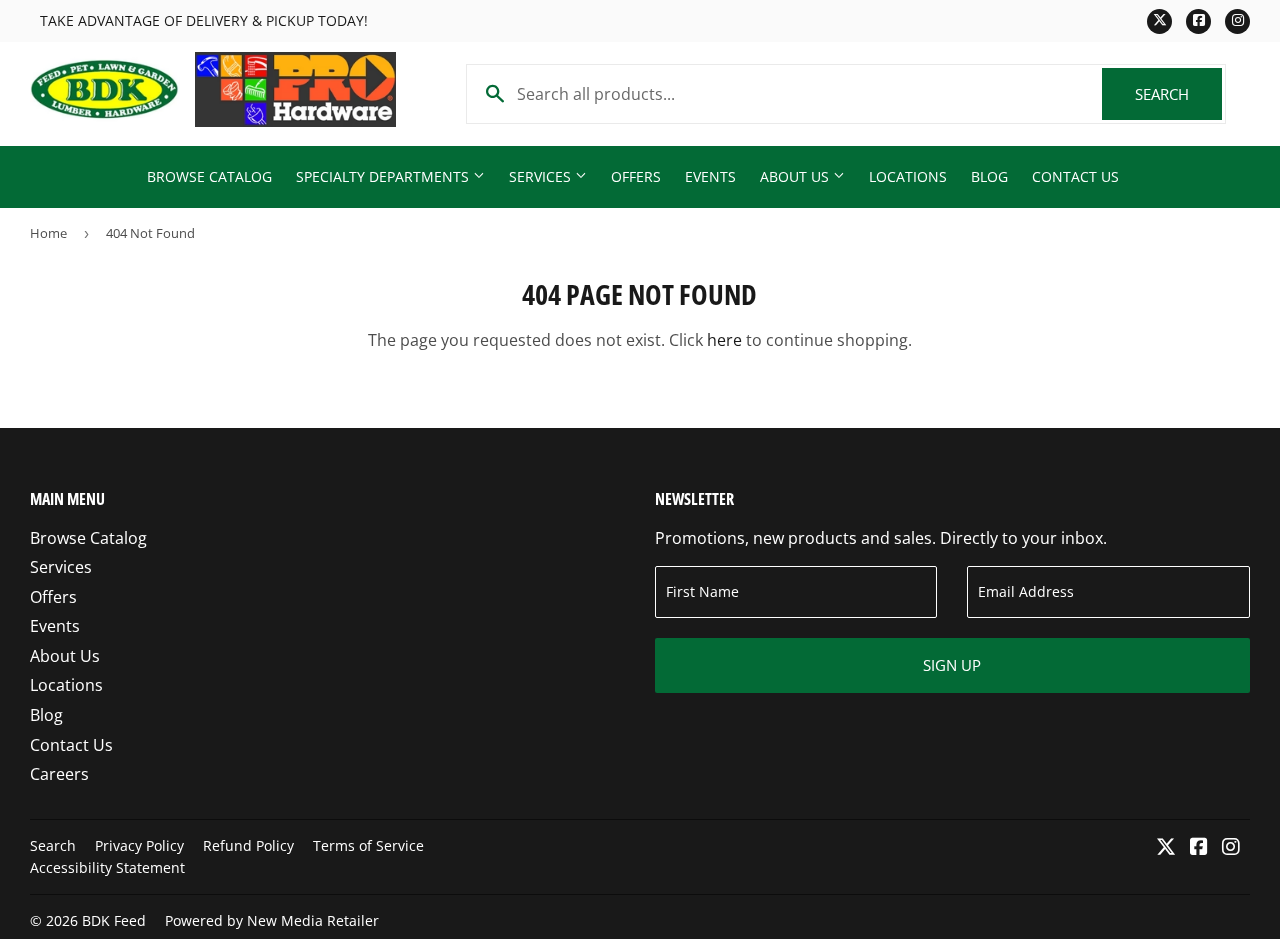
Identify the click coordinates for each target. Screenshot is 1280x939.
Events (710, 176)
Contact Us (1075, 176)
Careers (59, 774)
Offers (636, 176)
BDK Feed (114, 920)
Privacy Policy (139, 845)
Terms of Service (368, 845)
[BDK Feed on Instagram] (1231, 848)
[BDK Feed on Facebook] (1199, 848)
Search (1178, 94)
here (724, 340)
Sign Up (952, 665)
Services (542, 176)
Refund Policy (248, 845)
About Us (796, 176)
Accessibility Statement (107, 867)
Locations (908, 176)
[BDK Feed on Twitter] (1166, 848)
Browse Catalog (209, 176)
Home (48, 233)
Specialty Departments (384, 176)
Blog (989, 176)
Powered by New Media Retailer (272, 920)
